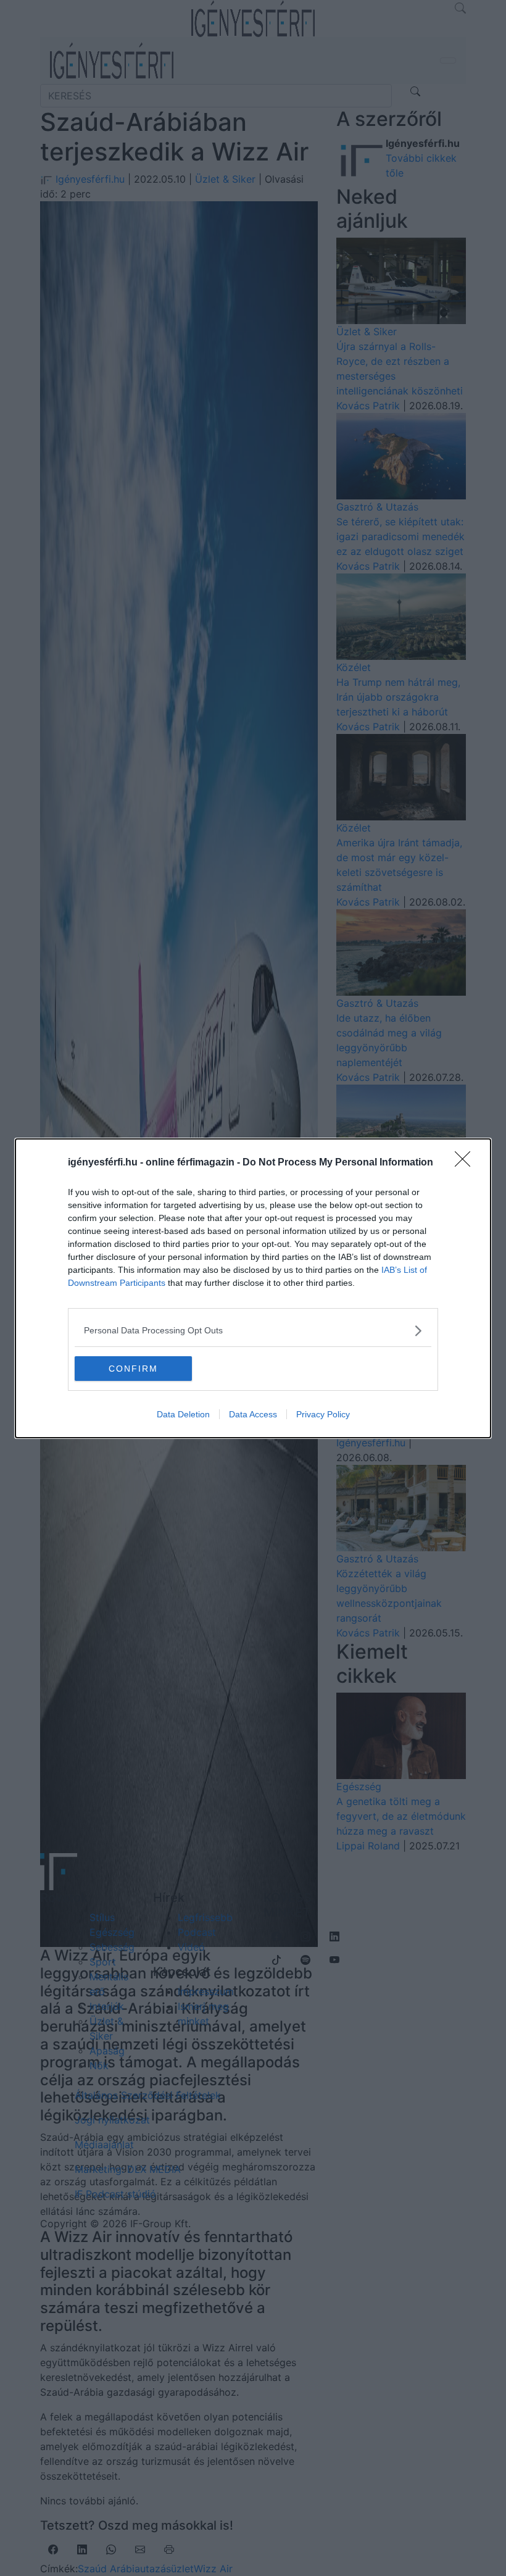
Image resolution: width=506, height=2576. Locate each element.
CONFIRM (133, 1369)
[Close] (467, 1163)
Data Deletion (183, 1414)
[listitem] (253, 1331)
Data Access (253, 1414)
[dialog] (253, 1288)
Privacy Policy (323, 1414)
